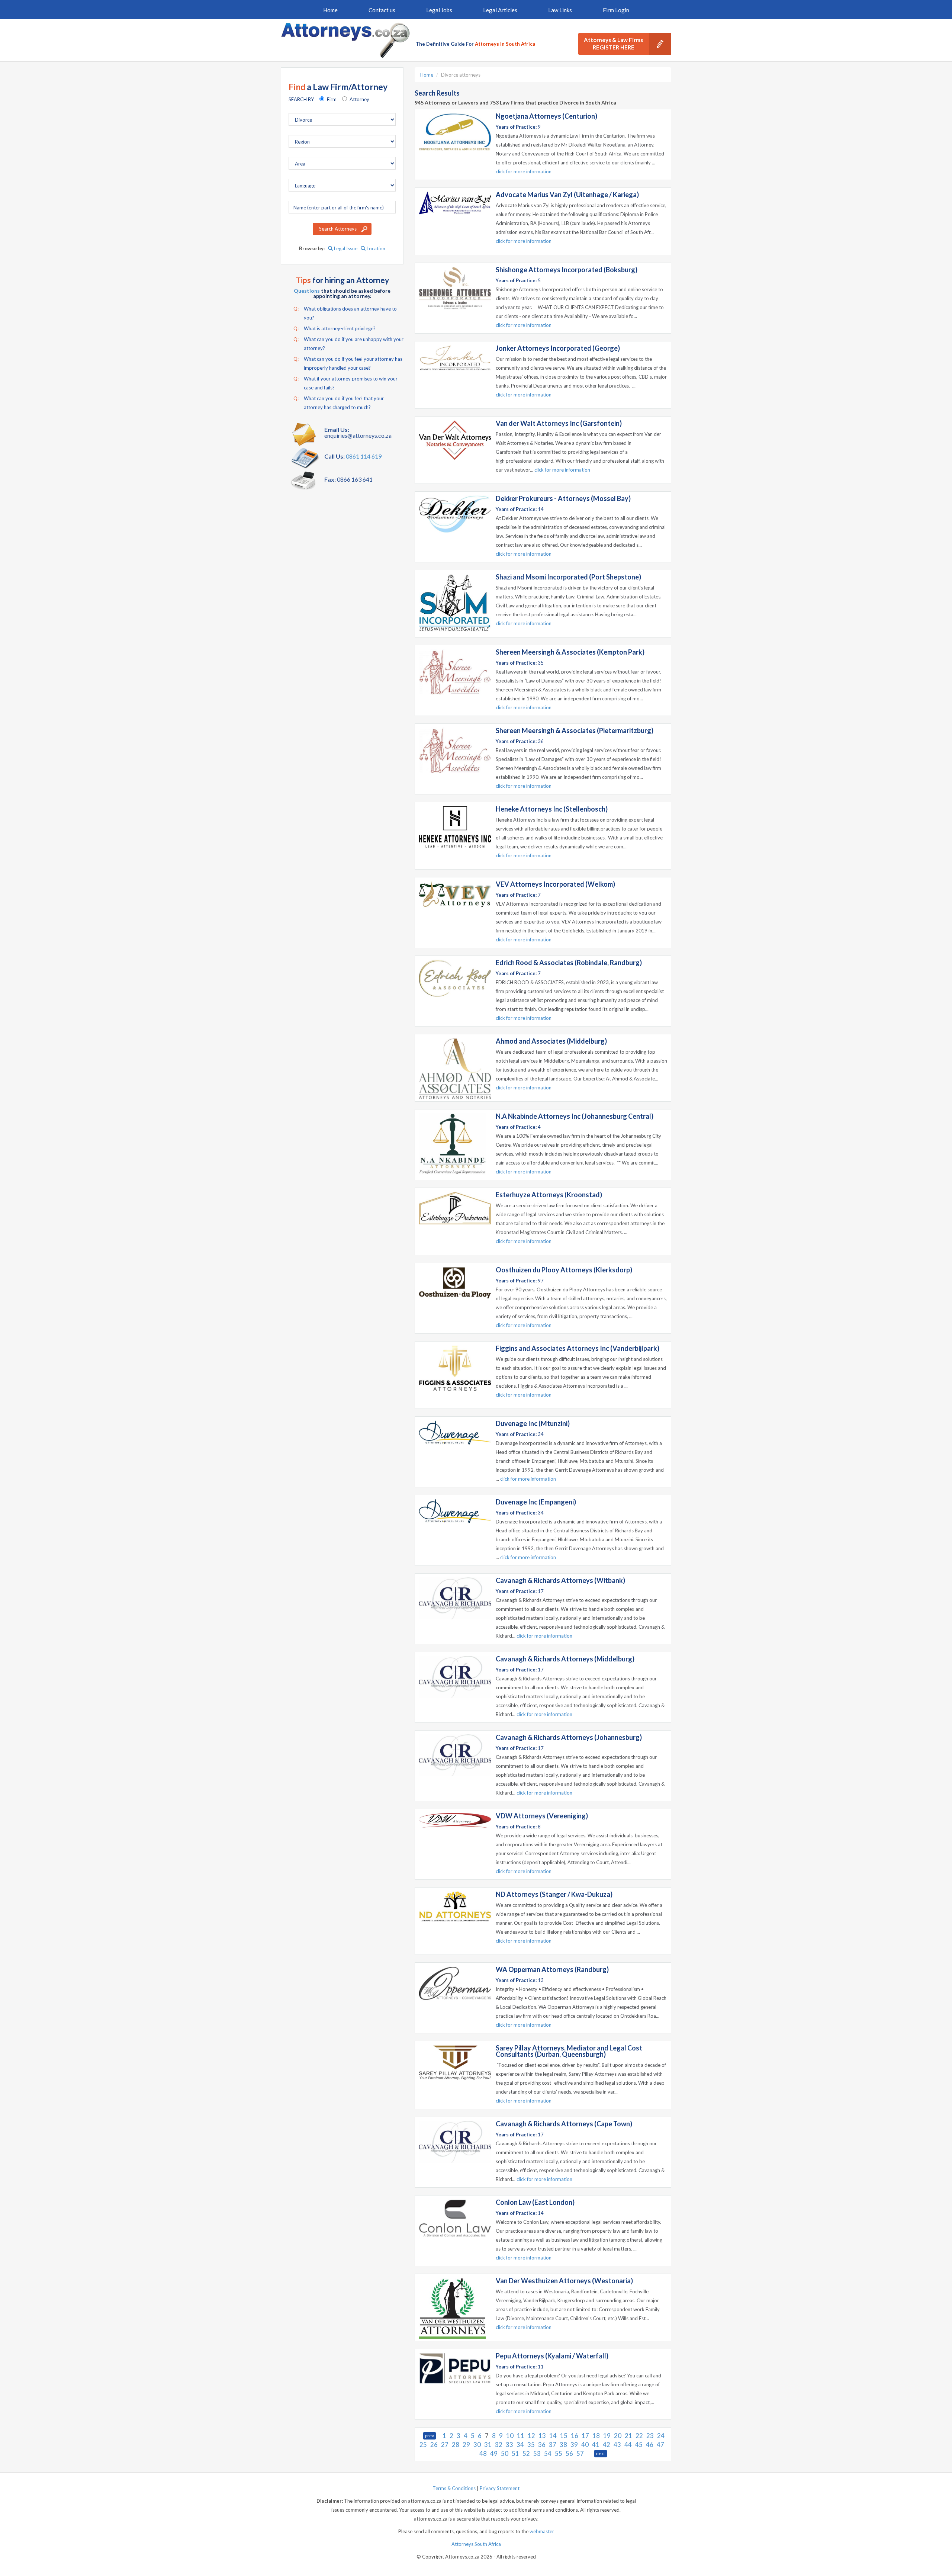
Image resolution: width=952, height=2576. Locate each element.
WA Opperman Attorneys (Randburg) (552, 1969)
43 (617, 2445)
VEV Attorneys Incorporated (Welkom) (555, 884)
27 (445, 2445)
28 (456, 2445)
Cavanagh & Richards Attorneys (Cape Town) (564, 2124)
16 (575, 2436)
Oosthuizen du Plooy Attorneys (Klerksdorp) (564, 1270)
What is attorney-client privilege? (335, 328)
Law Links (560, 10)
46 (650, 2445)
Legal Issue (345, 248)
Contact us (382, 10)
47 (660, 2445)
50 (505, 2453)
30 (477, 2445)
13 (542, 2436)
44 (628, 2445)
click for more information (524, 171)
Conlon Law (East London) (535, 2202)
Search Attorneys (338, 229)
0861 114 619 (364, 456)
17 (585, 2436)
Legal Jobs (439, 10)
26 (434, 2445)
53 (537, 2453)
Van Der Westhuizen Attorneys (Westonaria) (564, 2281)
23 (650, 2436)
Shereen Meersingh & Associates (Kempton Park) (570, 652)
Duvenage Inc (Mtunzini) (533, 1423)
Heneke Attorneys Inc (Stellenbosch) (552, 809)
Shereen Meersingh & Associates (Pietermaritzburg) (575, 730)
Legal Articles (500, 10)
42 (607, 2445)
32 (499, 2445)
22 (639, 2436)
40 (585, 2445)
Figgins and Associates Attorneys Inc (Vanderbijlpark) (578, 1348)
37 (553, 2445)
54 (548, 2453)
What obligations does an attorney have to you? (345, 313)
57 (580, 2453)
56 (569, 2453)
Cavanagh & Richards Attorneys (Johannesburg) (569, 1737)
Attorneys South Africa (476, 2544)
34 (520, 2445)
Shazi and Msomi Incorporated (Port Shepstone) (568, 577)
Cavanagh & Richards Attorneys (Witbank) (560, 1580)
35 (531, 2445)
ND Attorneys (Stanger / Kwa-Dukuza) (554, 1894)
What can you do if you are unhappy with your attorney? (348, 344)
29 (466, 2445)
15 (564, 2436)
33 (509, 2445)
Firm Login (616, 10)
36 (542, 2445)
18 (596, 2436)
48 (483, 2453)
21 (628, 2436)
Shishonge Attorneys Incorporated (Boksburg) (567, 270)
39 (574, 2445)
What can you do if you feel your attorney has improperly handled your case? (348, 363)
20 (618, 2436)
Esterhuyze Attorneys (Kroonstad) (549, 1195)
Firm (332, 99)
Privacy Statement (500, 2488)
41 (596, 2445)
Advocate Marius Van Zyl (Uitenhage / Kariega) (567, 195)
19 (607, 2436)
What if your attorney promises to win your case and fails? (345, 383)
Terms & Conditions (454, 2488)
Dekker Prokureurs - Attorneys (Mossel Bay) (563, 498)
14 (553, 2436)
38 (563, 2445)
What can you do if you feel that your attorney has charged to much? (339, 403)
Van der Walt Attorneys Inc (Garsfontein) (559, 423)
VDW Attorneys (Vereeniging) (542, 1816)
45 (639, 2445)
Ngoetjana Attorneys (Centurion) (546, 116)
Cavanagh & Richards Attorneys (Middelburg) (565, 1659)
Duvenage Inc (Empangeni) (536, 1502)
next (601, 2453)
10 (510, 2436)
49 (494, 2453)
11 (521, 2436)
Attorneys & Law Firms (613, 44)
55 (559, 2453)
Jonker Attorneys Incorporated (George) (558, 348)
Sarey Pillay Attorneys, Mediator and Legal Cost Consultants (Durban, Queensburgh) (569, 2051)
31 (488, 2445)
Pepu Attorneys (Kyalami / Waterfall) (552, 2356)
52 (526, 2453)
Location (375, 248)
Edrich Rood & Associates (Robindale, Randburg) (569, 963)
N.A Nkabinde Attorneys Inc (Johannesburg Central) (575, 1116)
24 (661, 2436)
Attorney (359, 99)
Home (330, 10)
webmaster (542, 2531)
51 (515, 2453)
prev (430, 2436)
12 (531, 2436)
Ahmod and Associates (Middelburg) (551, 1041)
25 (423, 2445)
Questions (307, 291)
